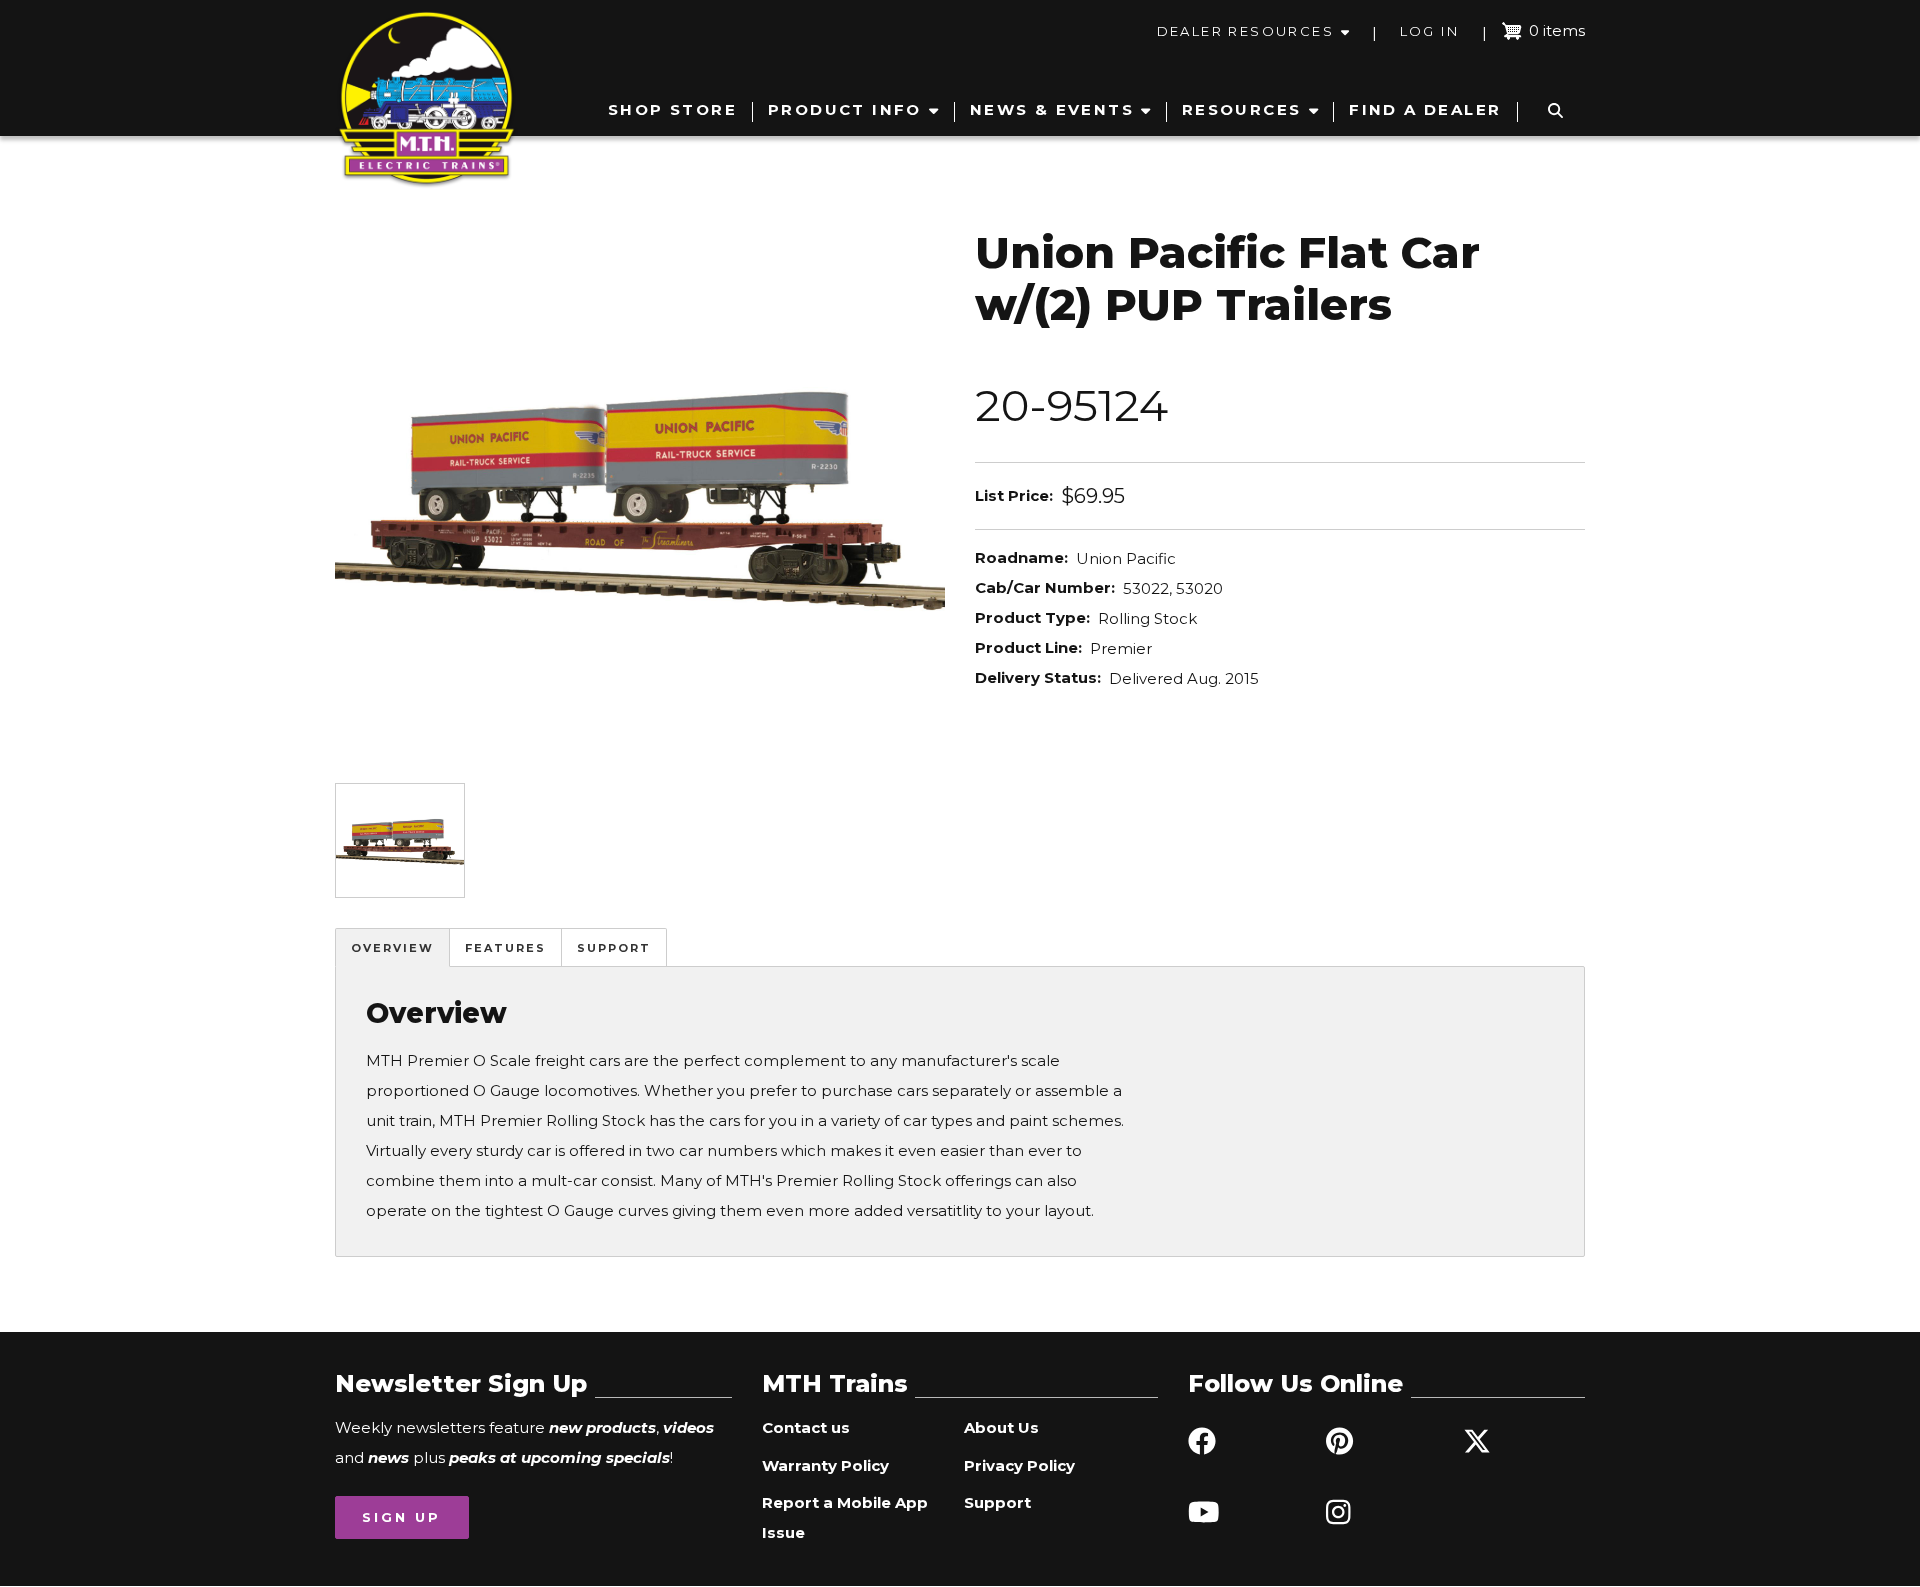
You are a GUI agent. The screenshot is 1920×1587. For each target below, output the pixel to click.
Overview (392, 948)
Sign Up (401, 1517)
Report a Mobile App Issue (845, 1517)
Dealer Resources (1245, 31)
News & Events (1052, 109)
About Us (1001, 1427)
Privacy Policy (1019, 1465)
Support (614, 948)
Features (505, 948)
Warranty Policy (825, 1465)
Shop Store (672, 109)
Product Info (845, 109)
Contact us (806, 1427)
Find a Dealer (1425, 109)
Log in (1429, 31)
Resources (1242, 109)
